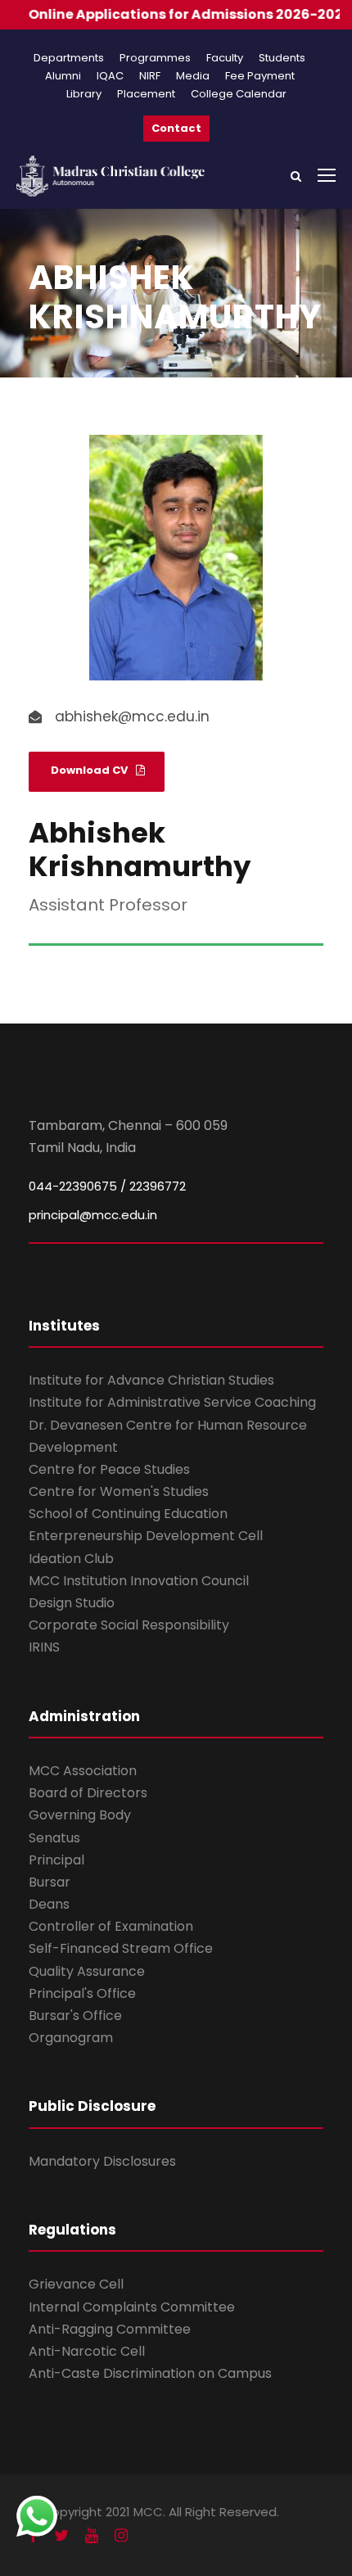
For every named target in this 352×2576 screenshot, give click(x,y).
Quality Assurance (87, 1971)
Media (193, 76)
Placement (146, 94)
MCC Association (83, 1771)
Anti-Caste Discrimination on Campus (150, 2373)
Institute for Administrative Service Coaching (172, 1402)
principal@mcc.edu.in (93, 1215)
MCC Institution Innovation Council (139, 1581)
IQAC (110, 76)
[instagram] (121, 2535)
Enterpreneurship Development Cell (146, 1536)
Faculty (225, 58)
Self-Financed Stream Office (121, 1948)
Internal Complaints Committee (132, 2307)
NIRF (150, 76)
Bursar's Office (75, 2016)
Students (282, 58)
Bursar (50, 1882)
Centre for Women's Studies (119, 1491)
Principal (56, 1860)
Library (84, 94)
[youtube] (92, 2535)
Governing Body (80, 1815)
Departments (69, 58)
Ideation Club (71, 1559)
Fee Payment (260, 76)
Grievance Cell (76, 2284)
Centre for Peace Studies (109, 1469)
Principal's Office (82, 1993)
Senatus (54, 1838)
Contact (176, 128)
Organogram (71, 2038)
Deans (49, 1904)
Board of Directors (88, 1793)
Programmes (155, 58)
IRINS (44, 1647)
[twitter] (61, 2535)
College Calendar (239, 94)
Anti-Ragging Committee (110, 2329)
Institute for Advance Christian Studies (151, 1380)
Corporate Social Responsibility (129, 1625)
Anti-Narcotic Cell (87, 2351)
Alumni (63, 76)
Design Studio (72, 1603)
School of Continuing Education (128, 1514)
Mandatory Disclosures (102, 2161)
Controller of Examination (111, 1926)
